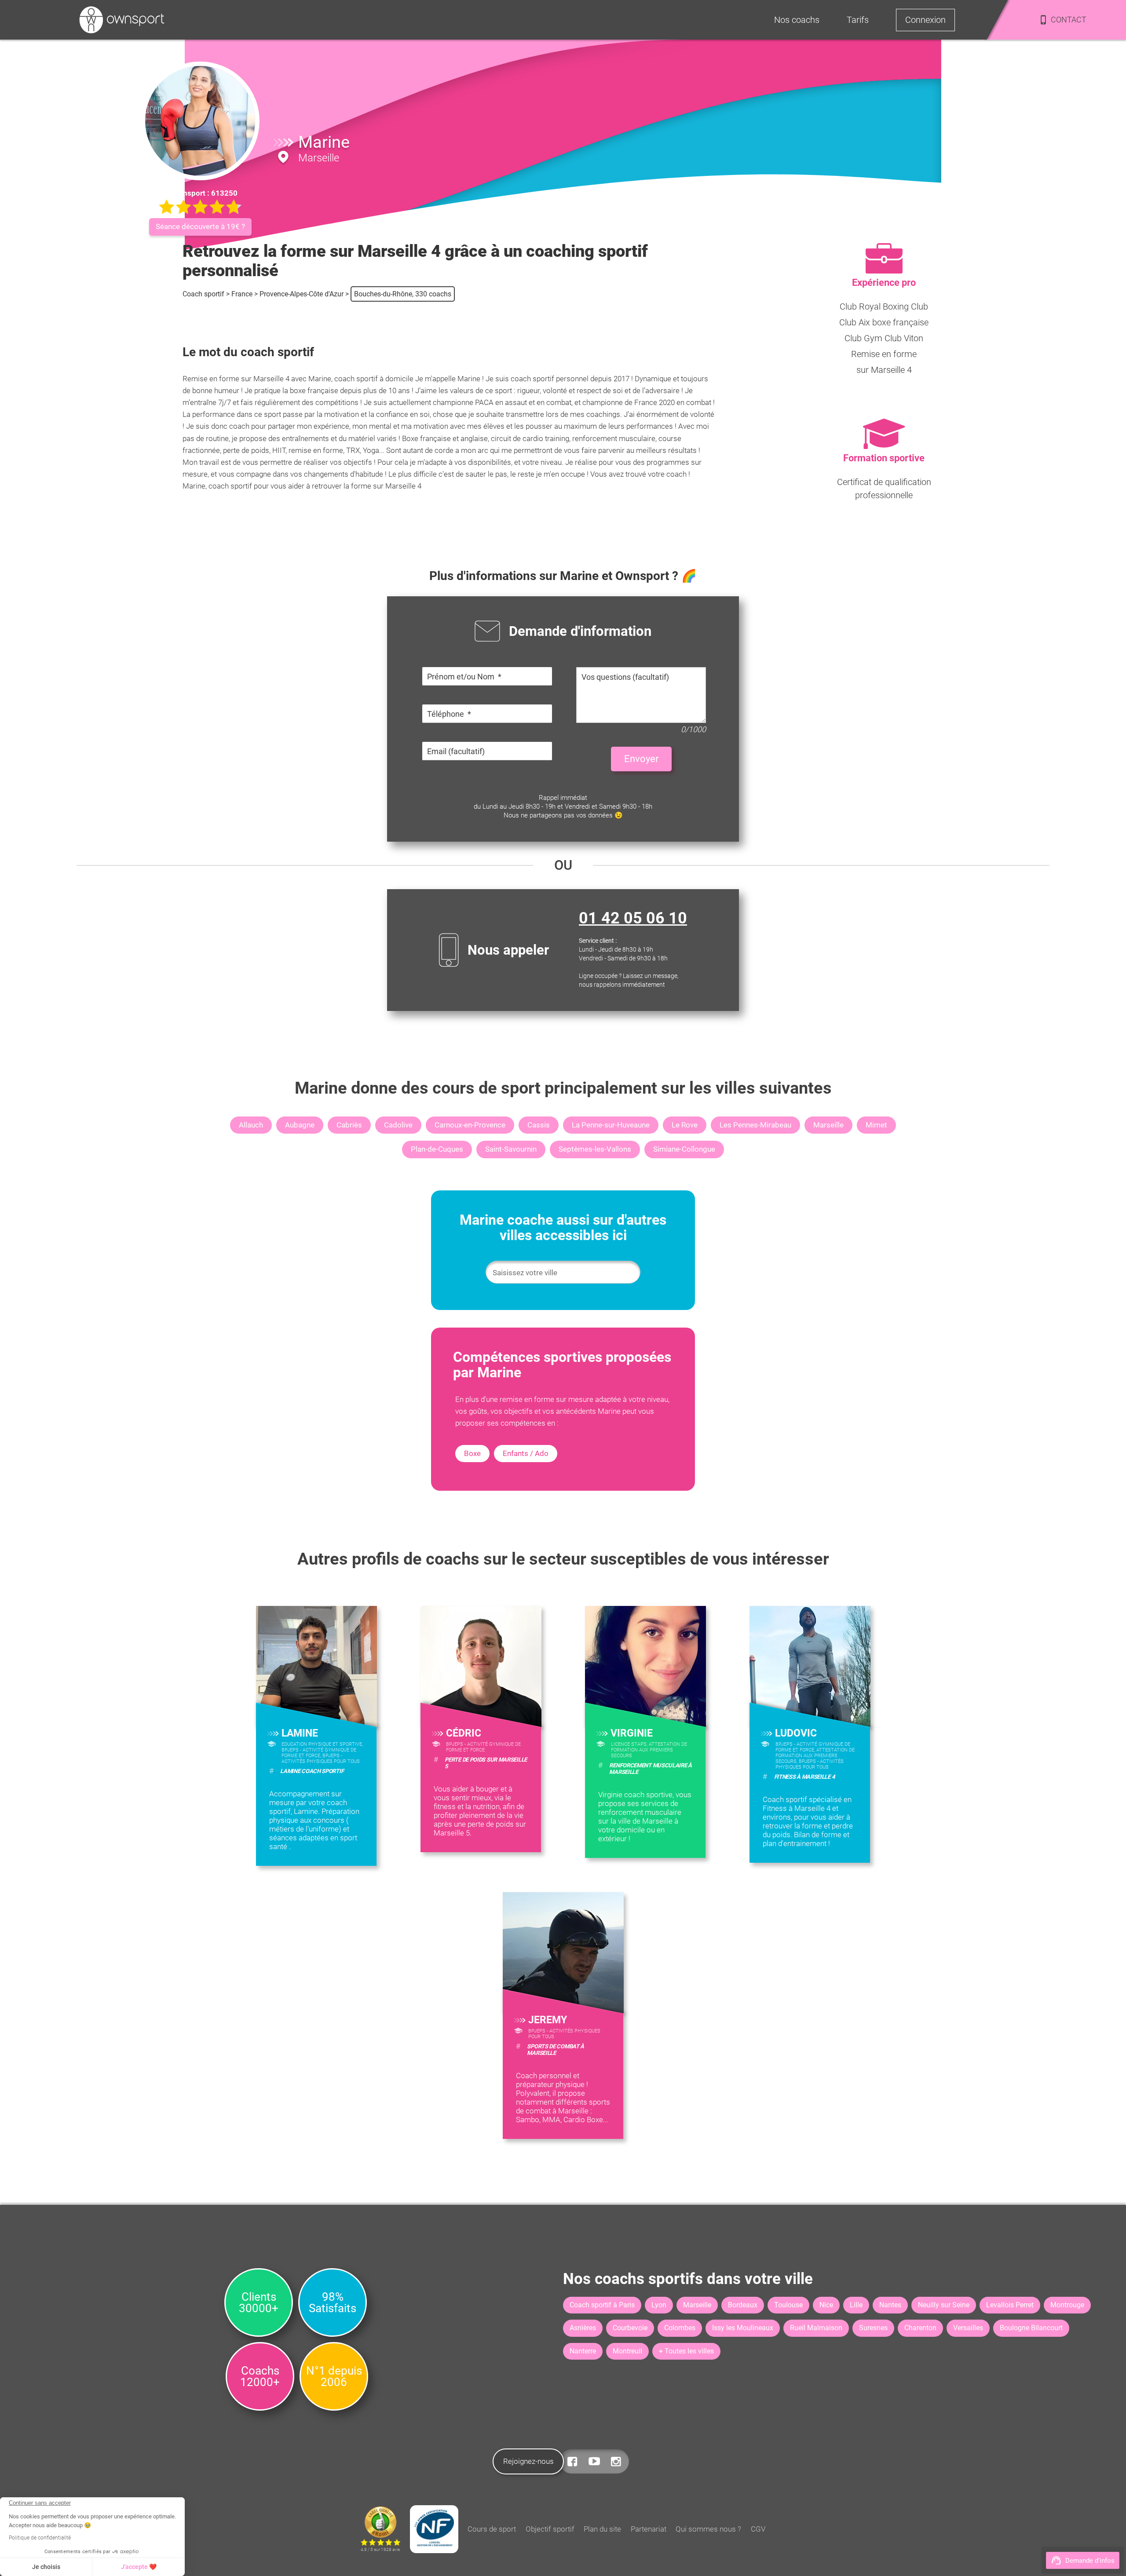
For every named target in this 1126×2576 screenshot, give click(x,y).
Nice (826, 2305)
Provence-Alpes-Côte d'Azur (302, 294)
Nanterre (583, 2351)
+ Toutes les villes (686, 2351)
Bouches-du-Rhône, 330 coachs (403, 294)
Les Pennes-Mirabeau (755, 1125)
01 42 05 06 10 (633, 918)
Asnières (583, 2328)
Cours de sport (492, 2529)
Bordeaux (743, 2305)
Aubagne (300, 1125)
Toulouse (788, 2305)
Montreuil (627, 2351)
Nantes (890, 2305)
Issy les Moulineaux (743, 2328)
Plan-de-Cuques (437, 1149)
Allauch (251, 1125)
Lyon (659, 2305)
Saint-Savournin (511, 1149)
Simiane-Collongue (684, 1149)
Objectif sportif (550, 2529)
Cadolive (398, 1125)
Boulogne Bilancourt (1031, 2328)
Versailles (968, 2328)
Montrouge (1067, 2305)
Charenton (920, 2328)
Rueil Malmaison (816, 2328)
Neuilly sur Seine (944, 2305)
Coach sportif (203, 294)
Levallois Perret (1010, 2305)
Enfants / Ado (526, 1453)
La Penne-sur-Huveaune (611, 1125)
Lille (856, 2305)
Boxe (472, 1453)
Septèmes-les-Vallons (595, 1149)
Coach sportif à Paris (602, 2305)
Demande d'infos (1090, 2561)
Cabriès (349, 1125)
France (242, 294)
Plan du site (602, 2529)
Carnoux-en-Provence (470, 1125)
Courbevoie (630, 2328)
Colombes (680, 2328)
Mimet (876, 1125)
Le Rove (685, 1125)
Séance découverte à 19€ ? (200, 226)
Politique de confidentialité (40, 2538)
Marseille (828, 1125)
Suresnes (873, 2328)
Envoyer (641, 759)
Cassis (539, 1125)
